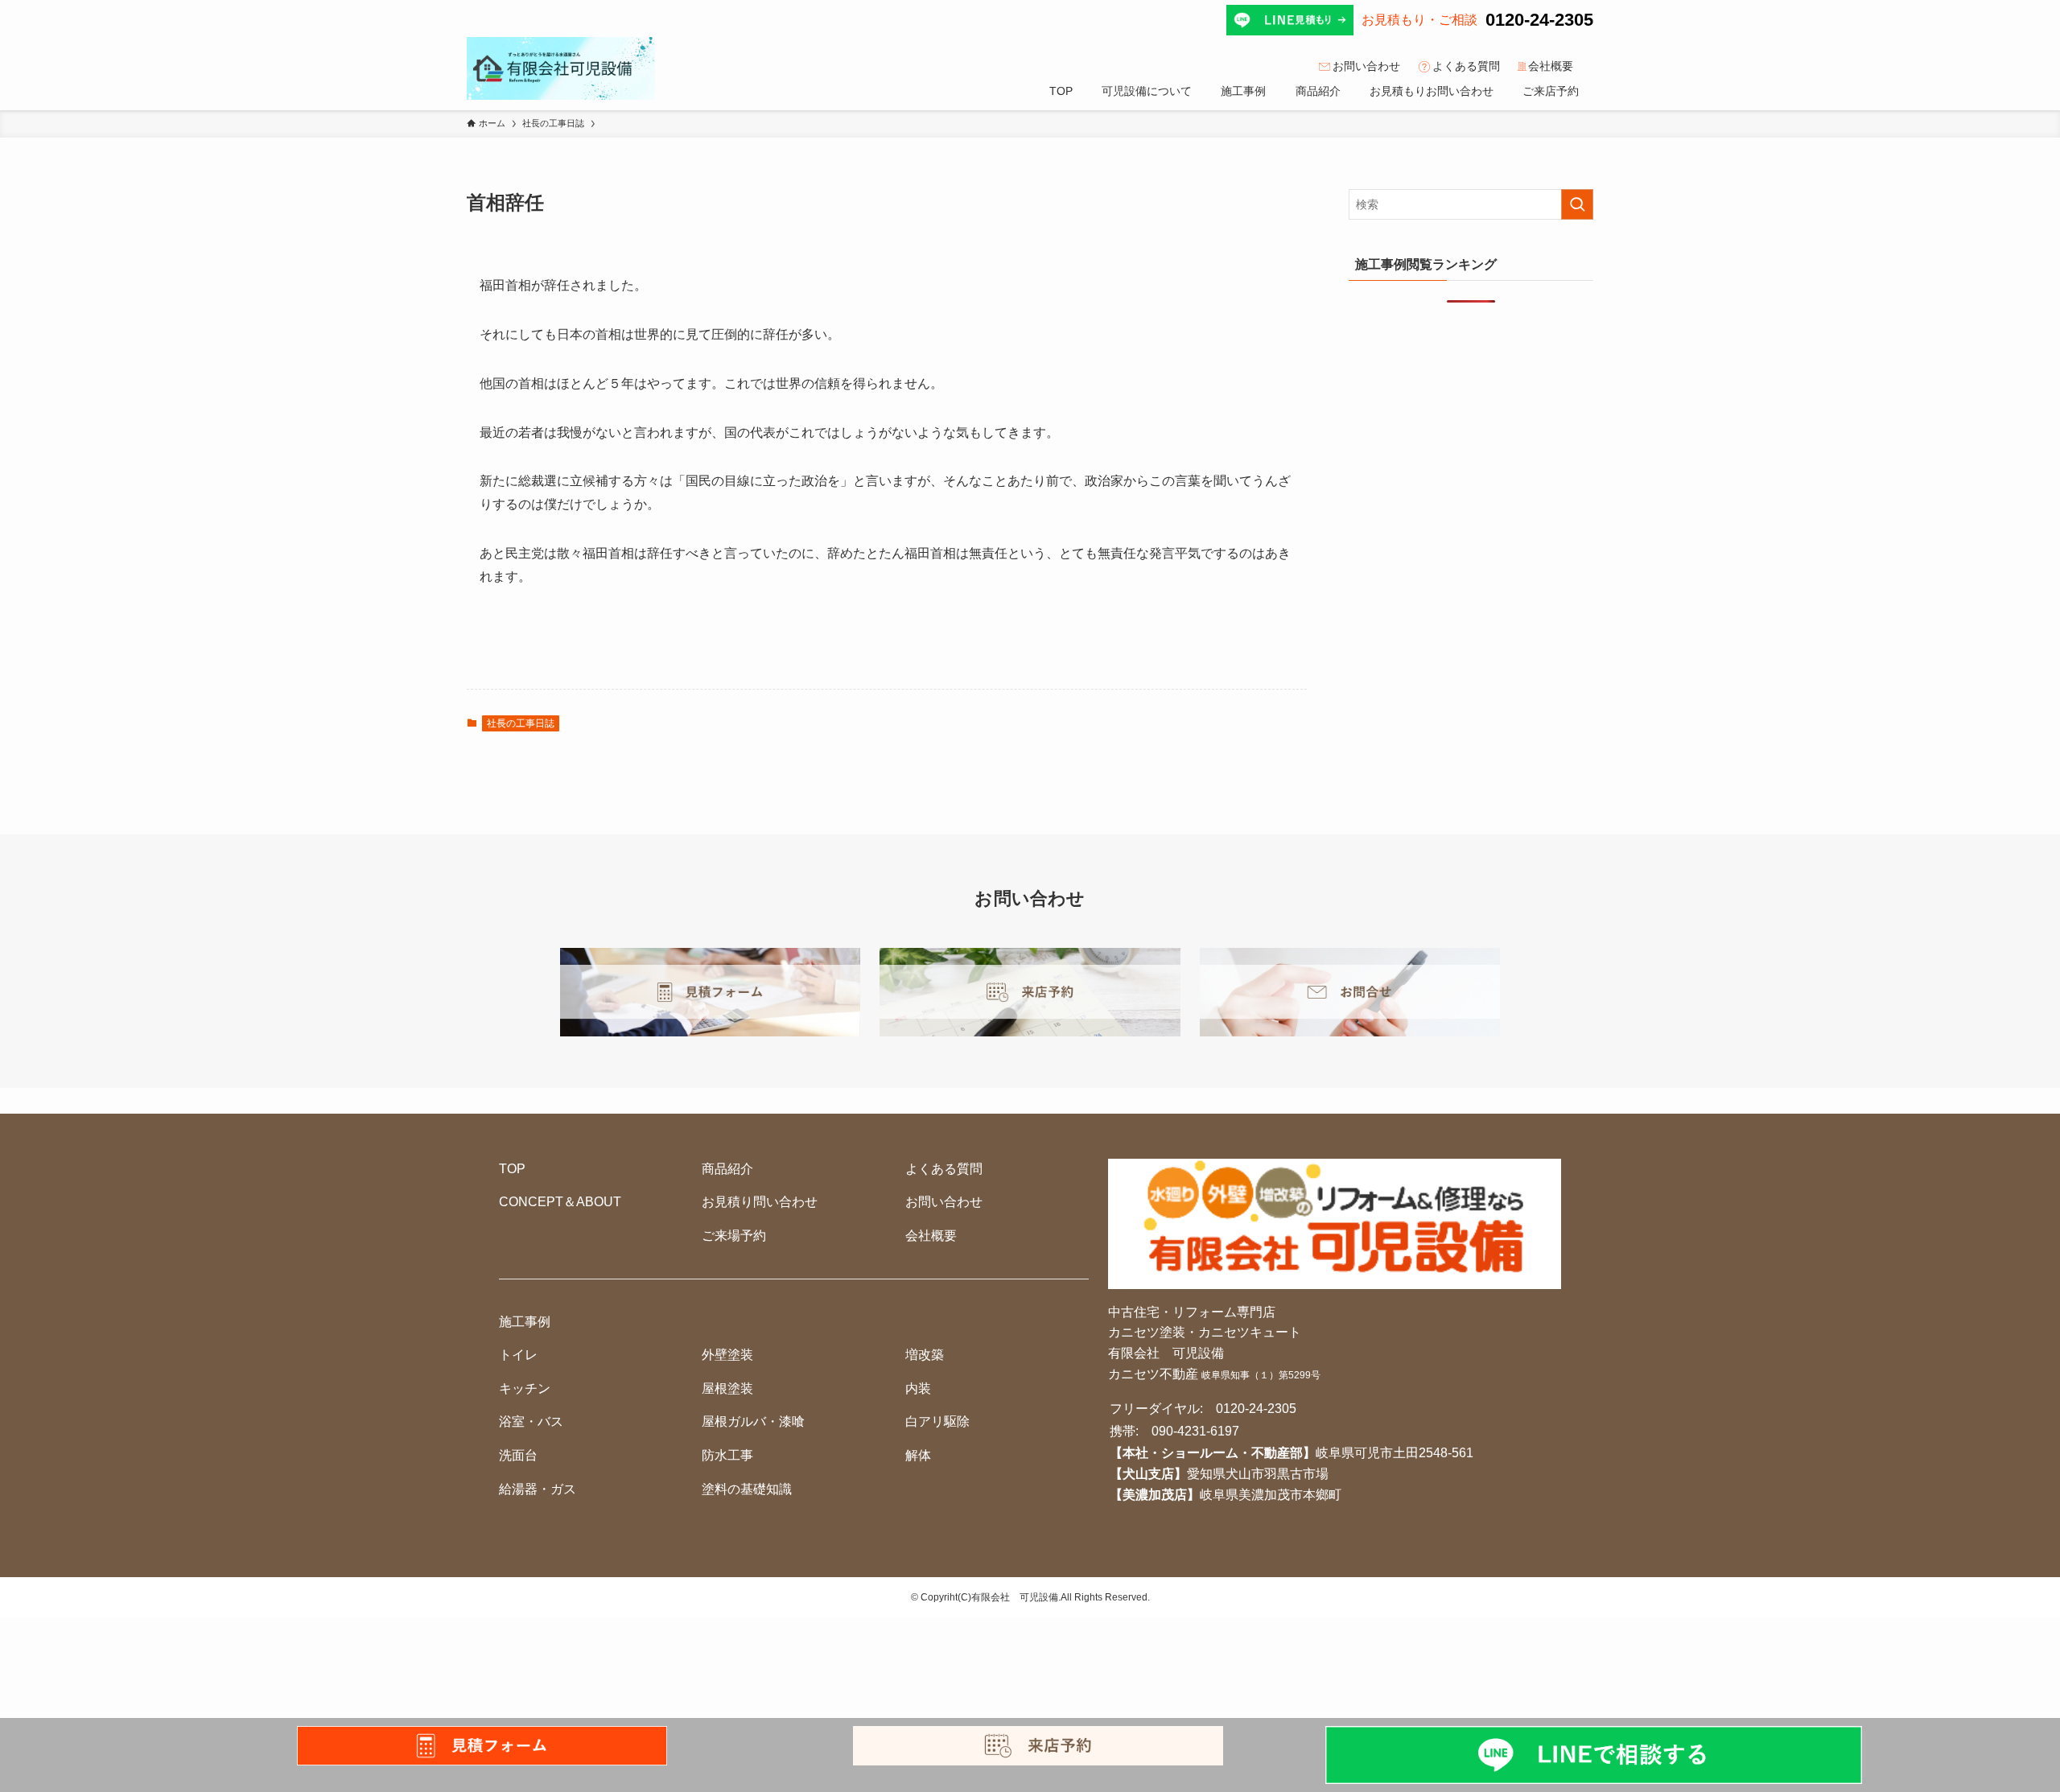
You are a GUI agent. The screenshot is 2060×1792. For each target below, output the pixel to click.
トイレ (518, 1355)
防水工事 (727, 1455)
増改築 (925, 1355)
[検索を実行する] (1577, 204)
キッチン (525, 1388)
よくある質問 (1466, 66)
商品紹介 (727, 1169)
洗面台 (518, 1455)
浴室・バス (531, 1421)
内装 (918, 1388)
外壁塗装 (727, 1355)
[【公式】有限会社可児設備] (561, 68)
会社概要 (1551, 66)
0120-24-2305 (1539, 20)
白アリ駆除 (937, 1421)
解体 (918, 1455)
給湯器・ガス (538, 1489)
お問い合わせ (1366, 66)
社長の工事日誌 (521, 723)
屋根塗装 (727, 1388)
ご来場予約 (734, 1236)
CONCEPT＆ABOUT (560, 1202)
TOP (512, 1169)
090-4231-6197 (1195, 1431)
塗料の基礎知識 (747, 1489)
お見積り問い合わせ (760, 1202)
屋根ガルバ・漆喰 (753, 1421)
